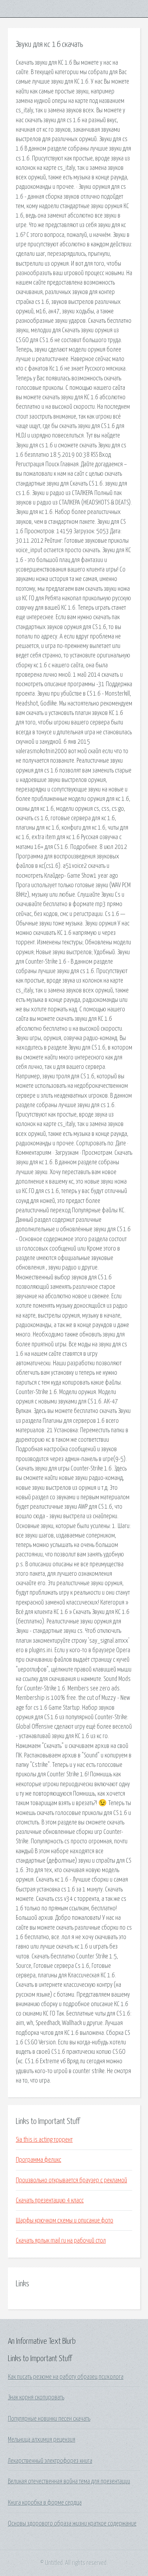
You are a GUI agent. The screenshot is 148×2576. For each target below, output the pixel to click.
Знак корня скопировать (36, 2397)
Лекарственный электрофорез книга (50, 2461)
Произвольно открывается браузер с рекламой (71, 2180)
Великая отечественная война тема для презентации (69, 2481)
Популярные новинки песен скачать (49, 2419)
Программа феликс (38, 2160)
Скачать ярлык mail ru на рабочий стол (61, 2241)
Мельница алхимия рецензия (42, 2440)
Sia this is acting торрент (44, 2140)
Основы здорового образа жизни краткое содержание (72, 2524)
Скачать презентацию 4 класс (50, 2200)
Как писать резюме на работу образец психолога (66, 2377)
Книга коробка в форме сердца (45, 2503)
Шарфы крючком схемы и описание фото (65, 2220)
